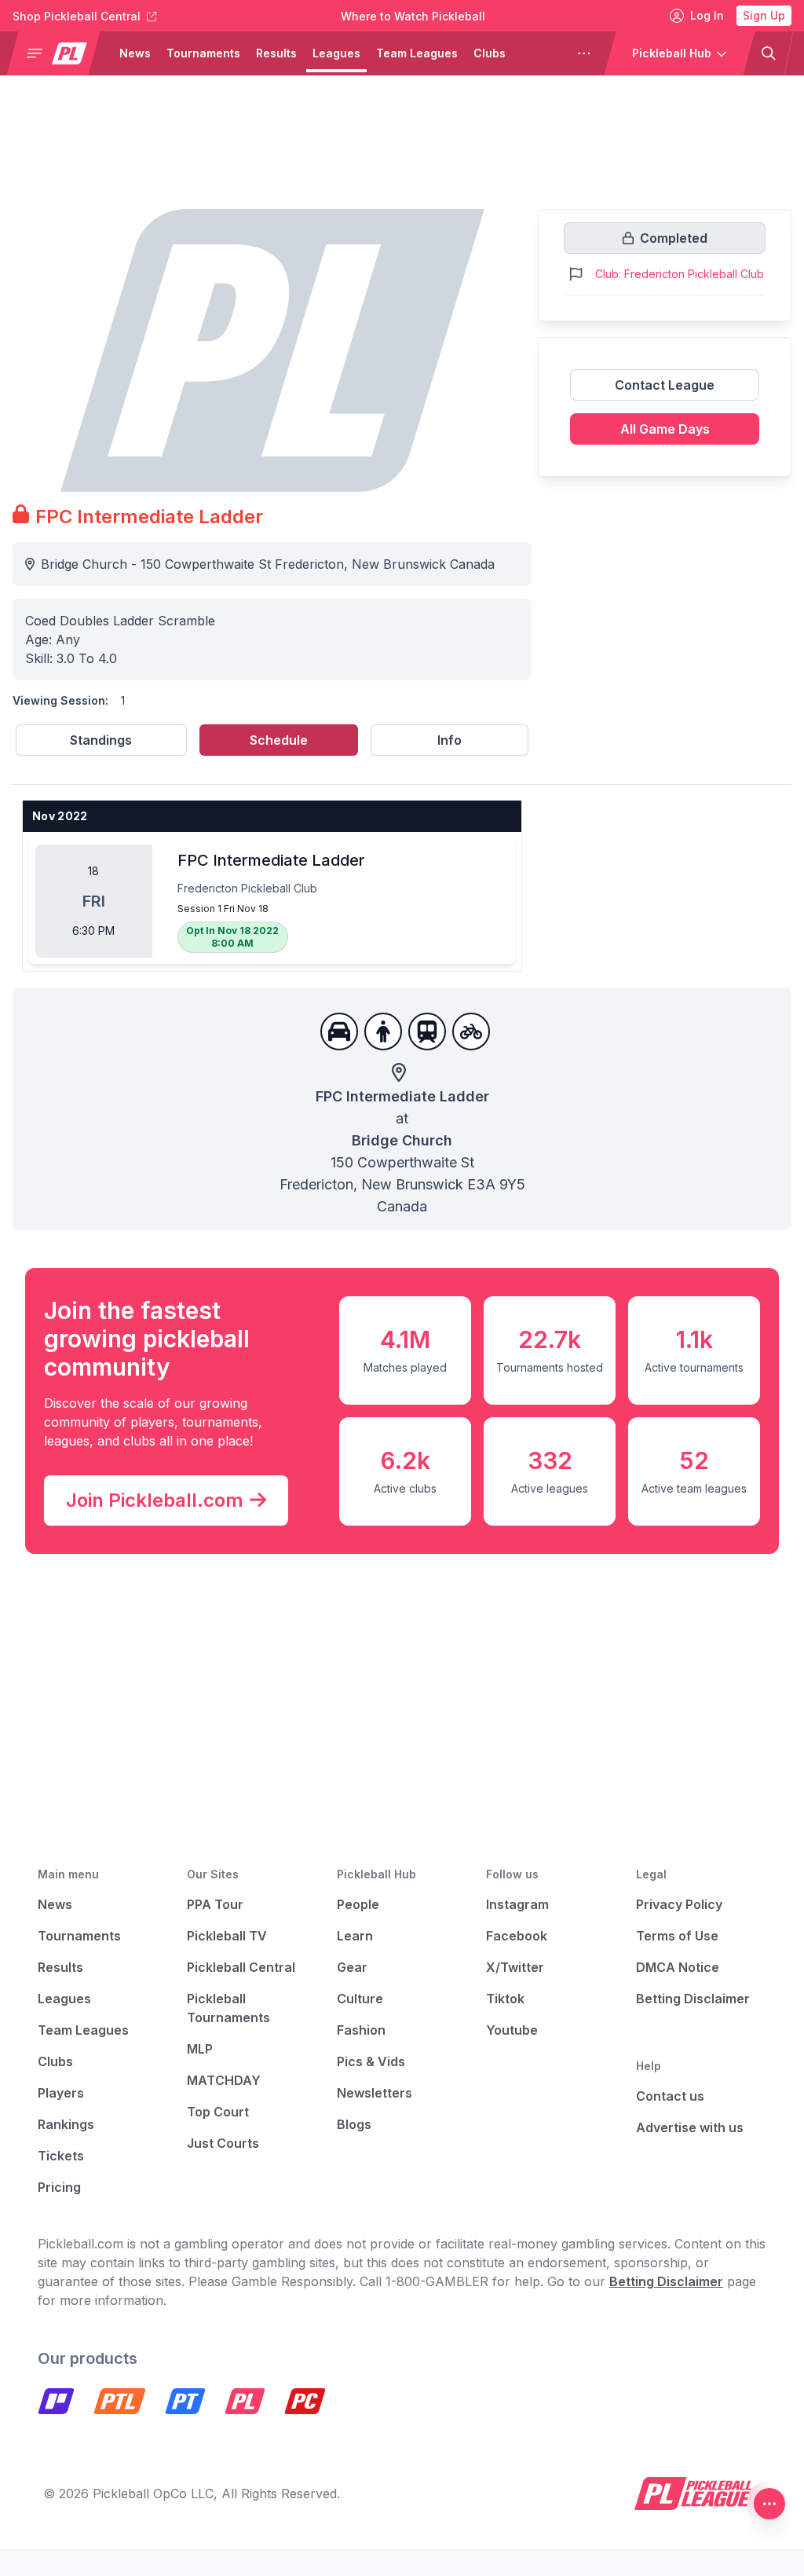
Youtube (512, 2030)
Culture (360, 1999)
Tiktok (505, 1999)
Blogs (354, 2124)
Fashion (361, 2030)
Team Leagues (417, 53)
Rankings (66, 2124)
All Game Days (665, 429)
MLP (200, 2049)
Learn (355, 1936)
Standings (101, 740)
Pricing (59, 2187)
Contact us (670, 2096)
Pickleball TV (227, 1936)
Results (276, 53)
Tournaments (203, 53)
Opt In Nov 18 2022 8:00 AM (232, 937)
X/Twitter (515, 1967)
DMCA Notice (678, 1967)
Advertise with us (690, 2127)
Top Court (218, 2112)
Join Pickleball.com (155, 1500)
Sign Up (764, 15)
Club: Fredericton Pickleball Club (680, 274)
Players (542, 53)
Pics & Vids (371, 2061)
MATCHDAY (224, 2080)
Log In (707, 15)
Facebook (517, 1936)
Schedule (279, 740)
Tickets (61, 2156)
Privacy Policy (679, 1904)
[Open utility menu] (769, 2504)
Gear (352, 1967)
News (135, 53)
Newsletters (375, 2093)
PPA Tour (215, 1904)
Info (450, 740)
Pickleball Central (241, 1967)
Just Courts (223, 2143)
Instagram (517, 1904)
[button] (60, 53)
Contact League (665, 385)
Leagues (336, 53)
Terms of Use (677, 1936)
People (358, 1904)
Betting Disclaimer (693, 1999)
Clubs (490, 53)
